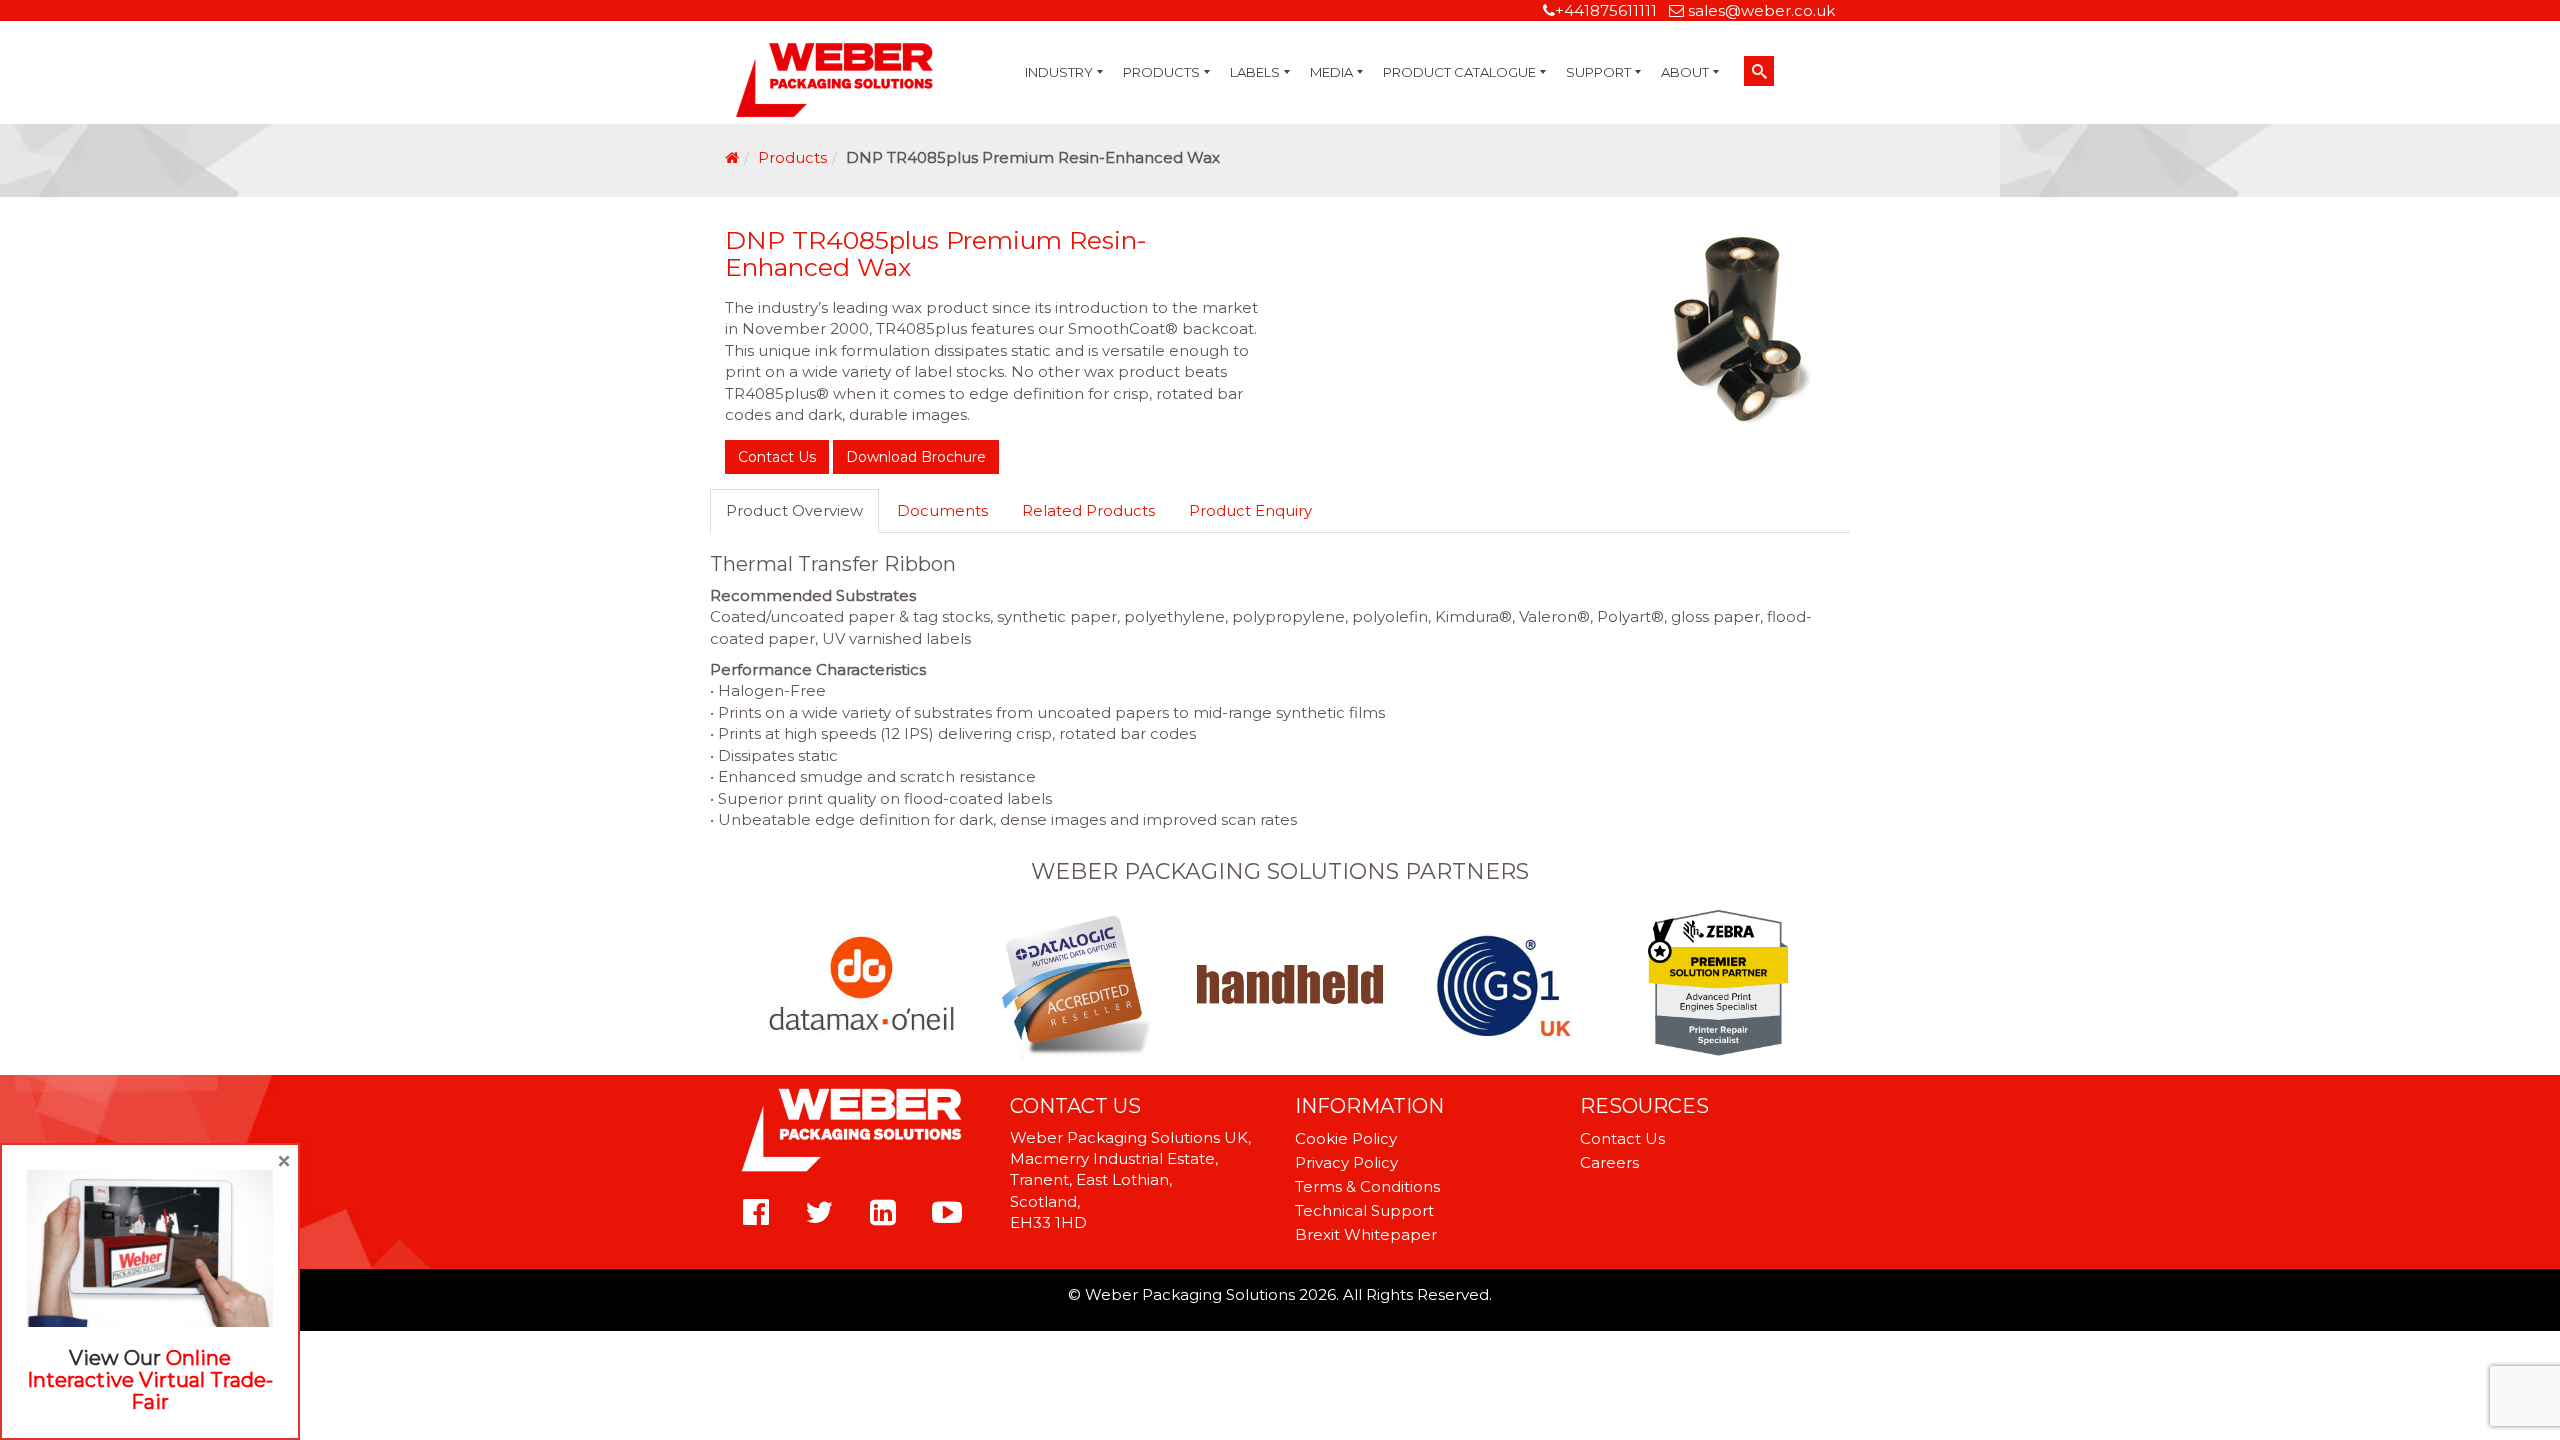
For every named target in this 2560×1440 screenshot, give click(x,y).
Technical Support (1364, 1210)
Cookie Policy (1346, 1138)
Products (792, 157)
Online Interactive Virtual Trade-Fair (150, 1380)
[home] (732, 157)
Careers (1609, 1162)
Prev (778, 985)
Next (1782, 985)
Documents (942, 510)
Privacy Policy (1346, 1162)
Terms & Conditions (1367, 1186)
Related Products (1088, 510)
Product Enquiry (1250, 510)
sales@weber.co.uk (1761, 10)
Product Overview (794, 510)
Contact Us (777, 457)
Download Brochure (916, 457)
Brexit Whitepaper (1366, 1234)
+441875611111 (1606, 10)
